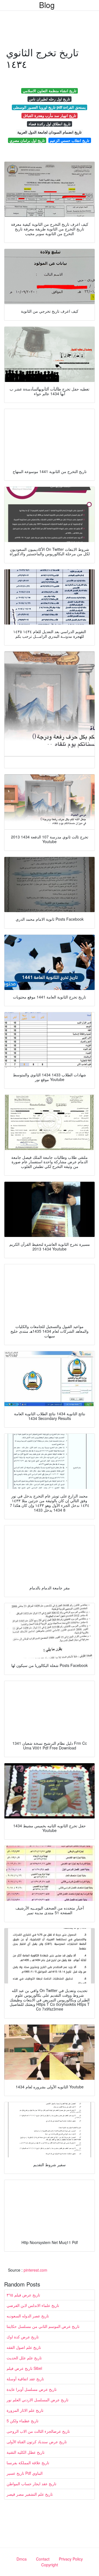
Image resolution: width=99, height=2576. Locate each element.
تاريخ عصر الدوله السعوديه (28, 2316)
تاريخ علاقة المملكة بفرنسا (28, 2463)
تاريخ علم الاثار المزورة (25, 2410)
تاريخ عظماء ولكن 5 (23, 2421)
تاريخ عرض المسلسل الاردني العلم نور (38, 2400)
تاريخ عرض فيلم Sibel (24, 2368)
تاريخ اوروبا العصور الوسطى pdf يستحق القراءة (50, 107)
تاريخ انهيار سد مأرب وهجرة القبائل (50, 115)
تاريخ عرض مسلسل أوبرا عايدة (32, 2389)
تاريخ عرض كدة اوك (23, 2337)
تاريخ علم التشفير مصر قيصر (30, 2494)
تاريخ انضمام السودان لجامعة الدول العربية (50, 132)
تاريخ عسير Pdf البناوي (25, 2473)
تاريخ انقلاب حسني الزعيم (70, 140)
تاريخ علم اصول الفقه (24, 2347)
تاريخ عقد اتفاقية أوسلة (25, 2379)
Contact (43, 2559)
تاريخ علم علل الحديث (24, 2358)
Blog (47, 5)
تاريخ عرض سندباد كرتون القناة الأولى (37, 2442)
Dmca (22, 2559)
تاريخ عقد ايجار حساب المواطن (31, 2484)
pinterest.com (35, 2270)
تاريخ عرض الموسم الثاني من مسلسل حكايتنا (43, 2326)
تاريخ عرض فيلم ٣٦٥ (23, 2295)
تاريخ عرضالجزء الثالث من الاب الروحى (38, 2431)
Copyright (50, 2565)
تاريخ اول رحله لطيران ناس (50, 99)
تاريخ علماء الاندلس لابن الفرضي (33, 2305)
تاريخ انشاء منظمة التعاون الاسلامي (50, 91)
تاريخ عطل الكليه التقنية (26, 2452)
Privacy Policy (71, 2559)
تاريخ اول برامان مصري (27, 140)
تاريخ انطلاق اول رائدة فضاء (50, 124)
